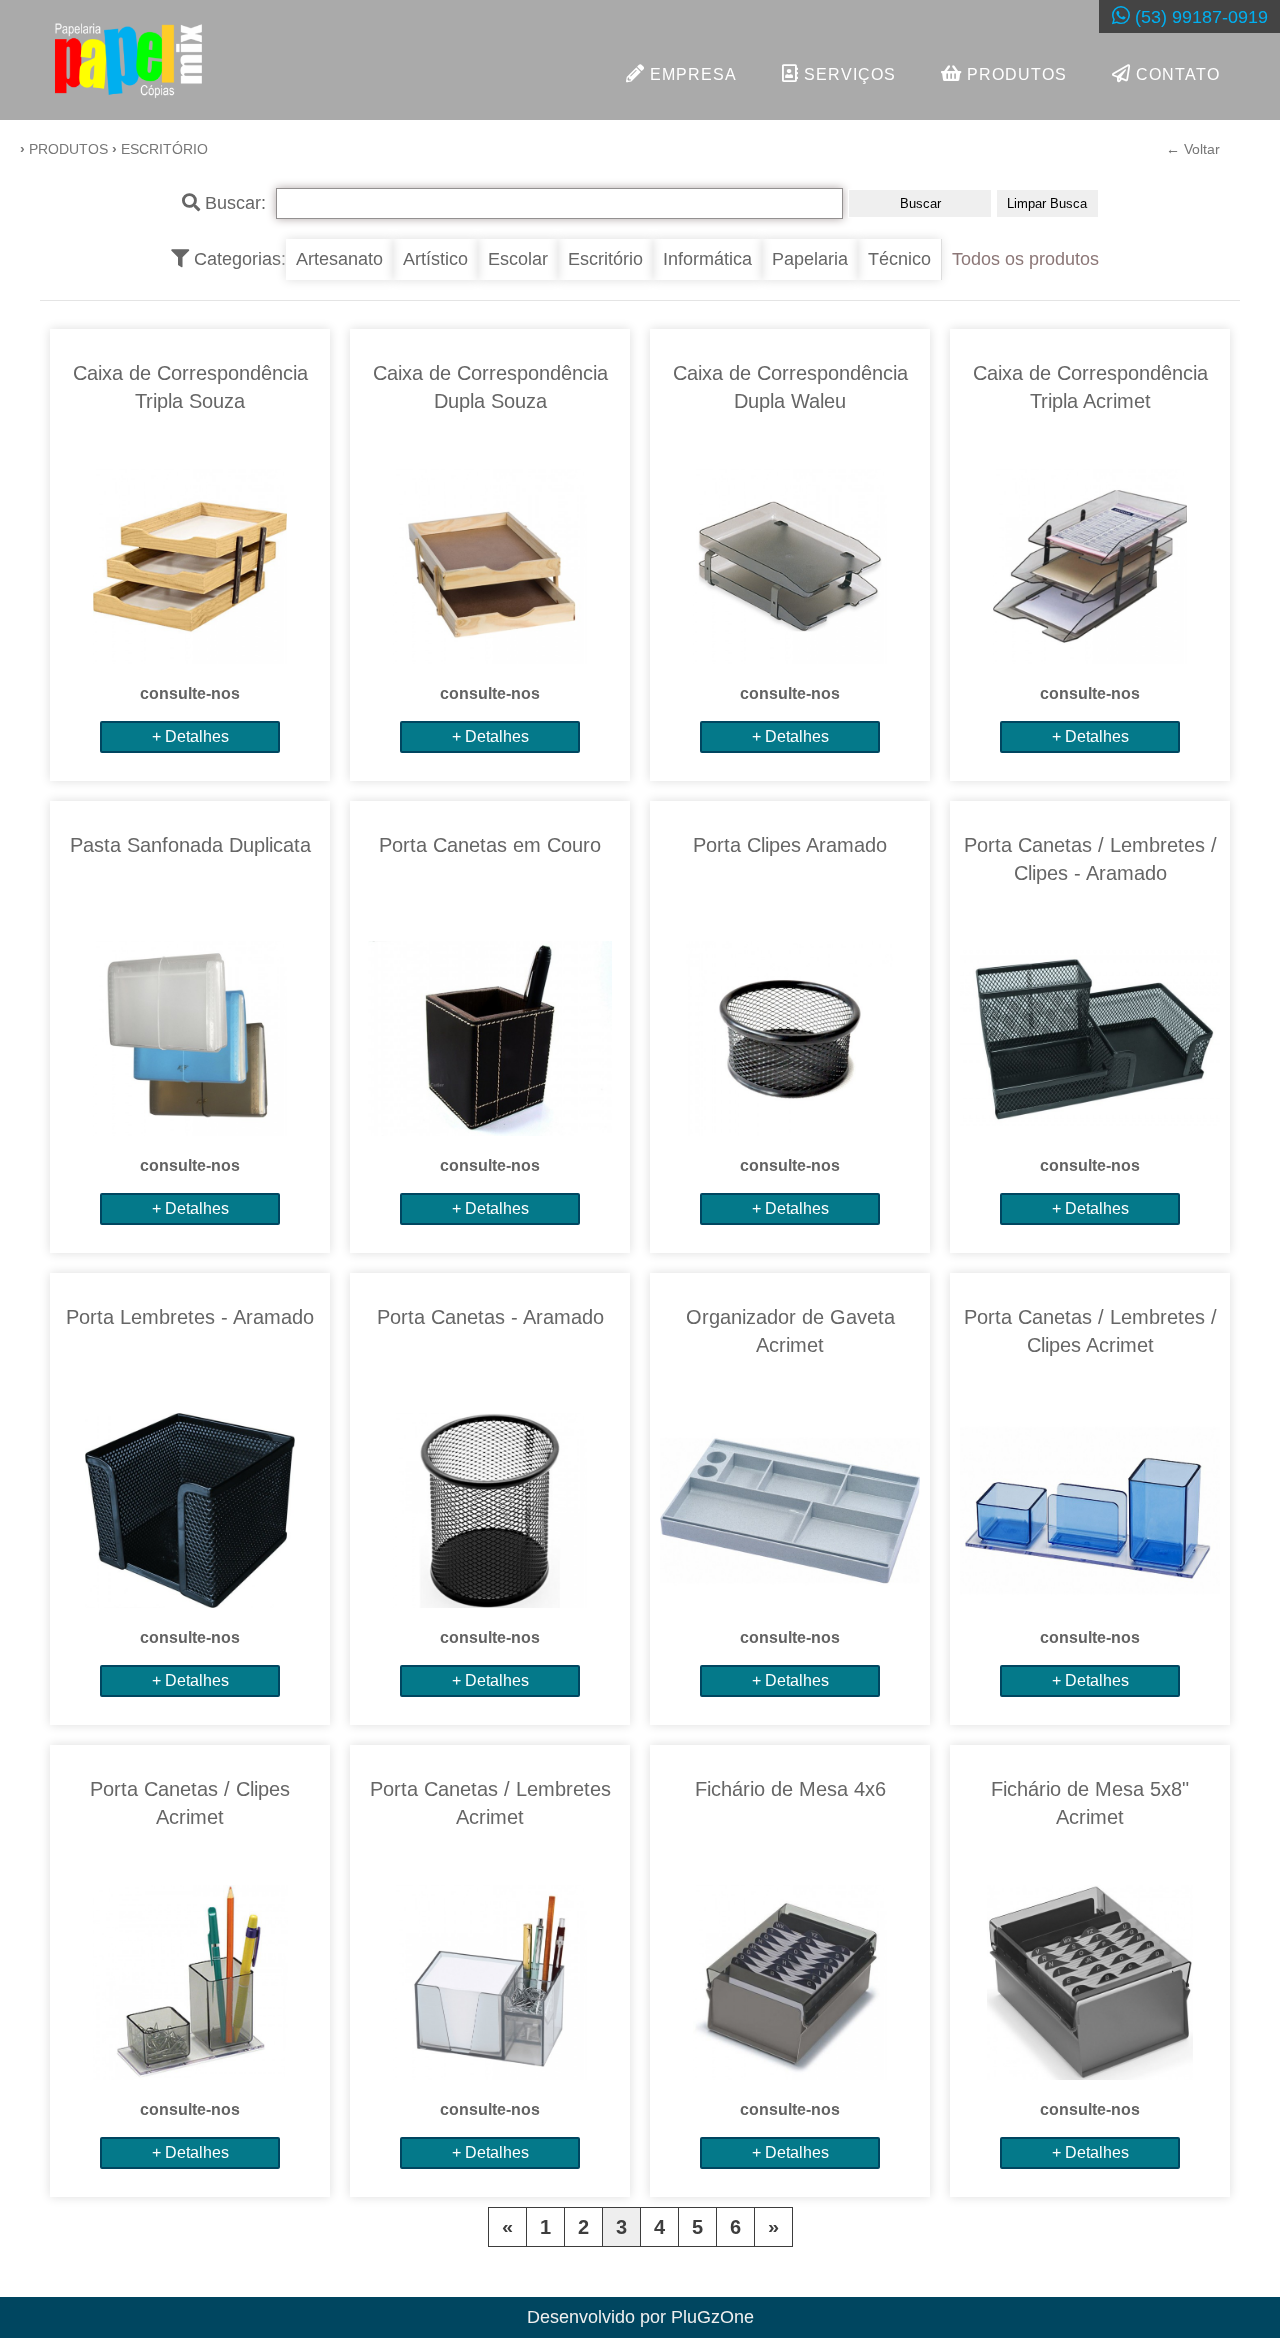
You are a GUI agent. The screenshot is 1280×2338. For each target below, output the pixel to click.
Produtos (68, 149)
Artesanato (339, 259)
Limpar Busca (1047, 203)
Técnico (899, 259)
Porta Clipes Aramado (790, 845)
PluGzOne (712, 2317)
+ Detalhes (190, 736)
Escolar (518, 259)
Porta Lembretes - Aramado (190, 1317)
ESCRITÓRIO (164, 149)
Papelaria (810, 259)
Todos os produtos (1025, 259)
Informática (707, 259)
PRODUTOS (1014, 74)
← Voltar (1193, 149)
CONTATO (1175, 74)
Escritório (605, 259)
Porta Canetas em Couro (490, 845)
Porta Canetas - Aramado (490, 1317)
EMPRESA (691, 74)
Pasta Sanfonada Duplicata (190, 845)
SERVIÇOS (847, 74)
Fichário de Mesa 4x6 (790, 1789)
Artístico (435, 259)
